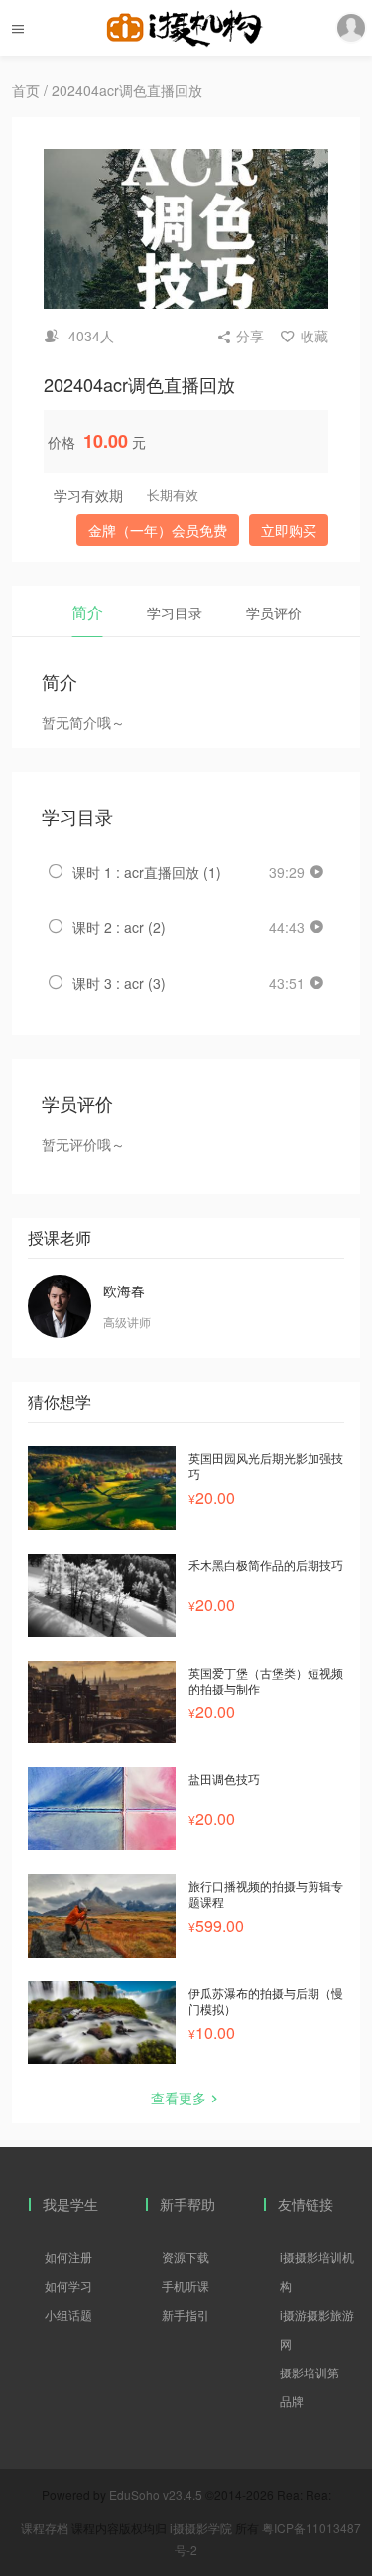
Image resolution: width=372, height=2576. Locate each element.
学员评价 (274, 612)
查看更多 (179, 2098)
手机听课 (186, 2286)
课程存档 (45, 2528)
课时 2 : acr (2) (119, 927)
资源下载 (186, 2257)
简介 (87, 612)
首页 (26, 90)
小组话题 (68, 2314)
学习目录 (175, 612)
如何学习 (68, 2286)
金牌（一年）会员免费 (158, 530)
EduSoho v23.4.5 (156, 2494)
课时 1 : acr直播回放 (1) (147, 872)
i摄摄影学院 (202, 2528)
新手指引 (186, 2314)
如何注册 (68, 2257)
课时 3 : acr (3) (119, 983)
